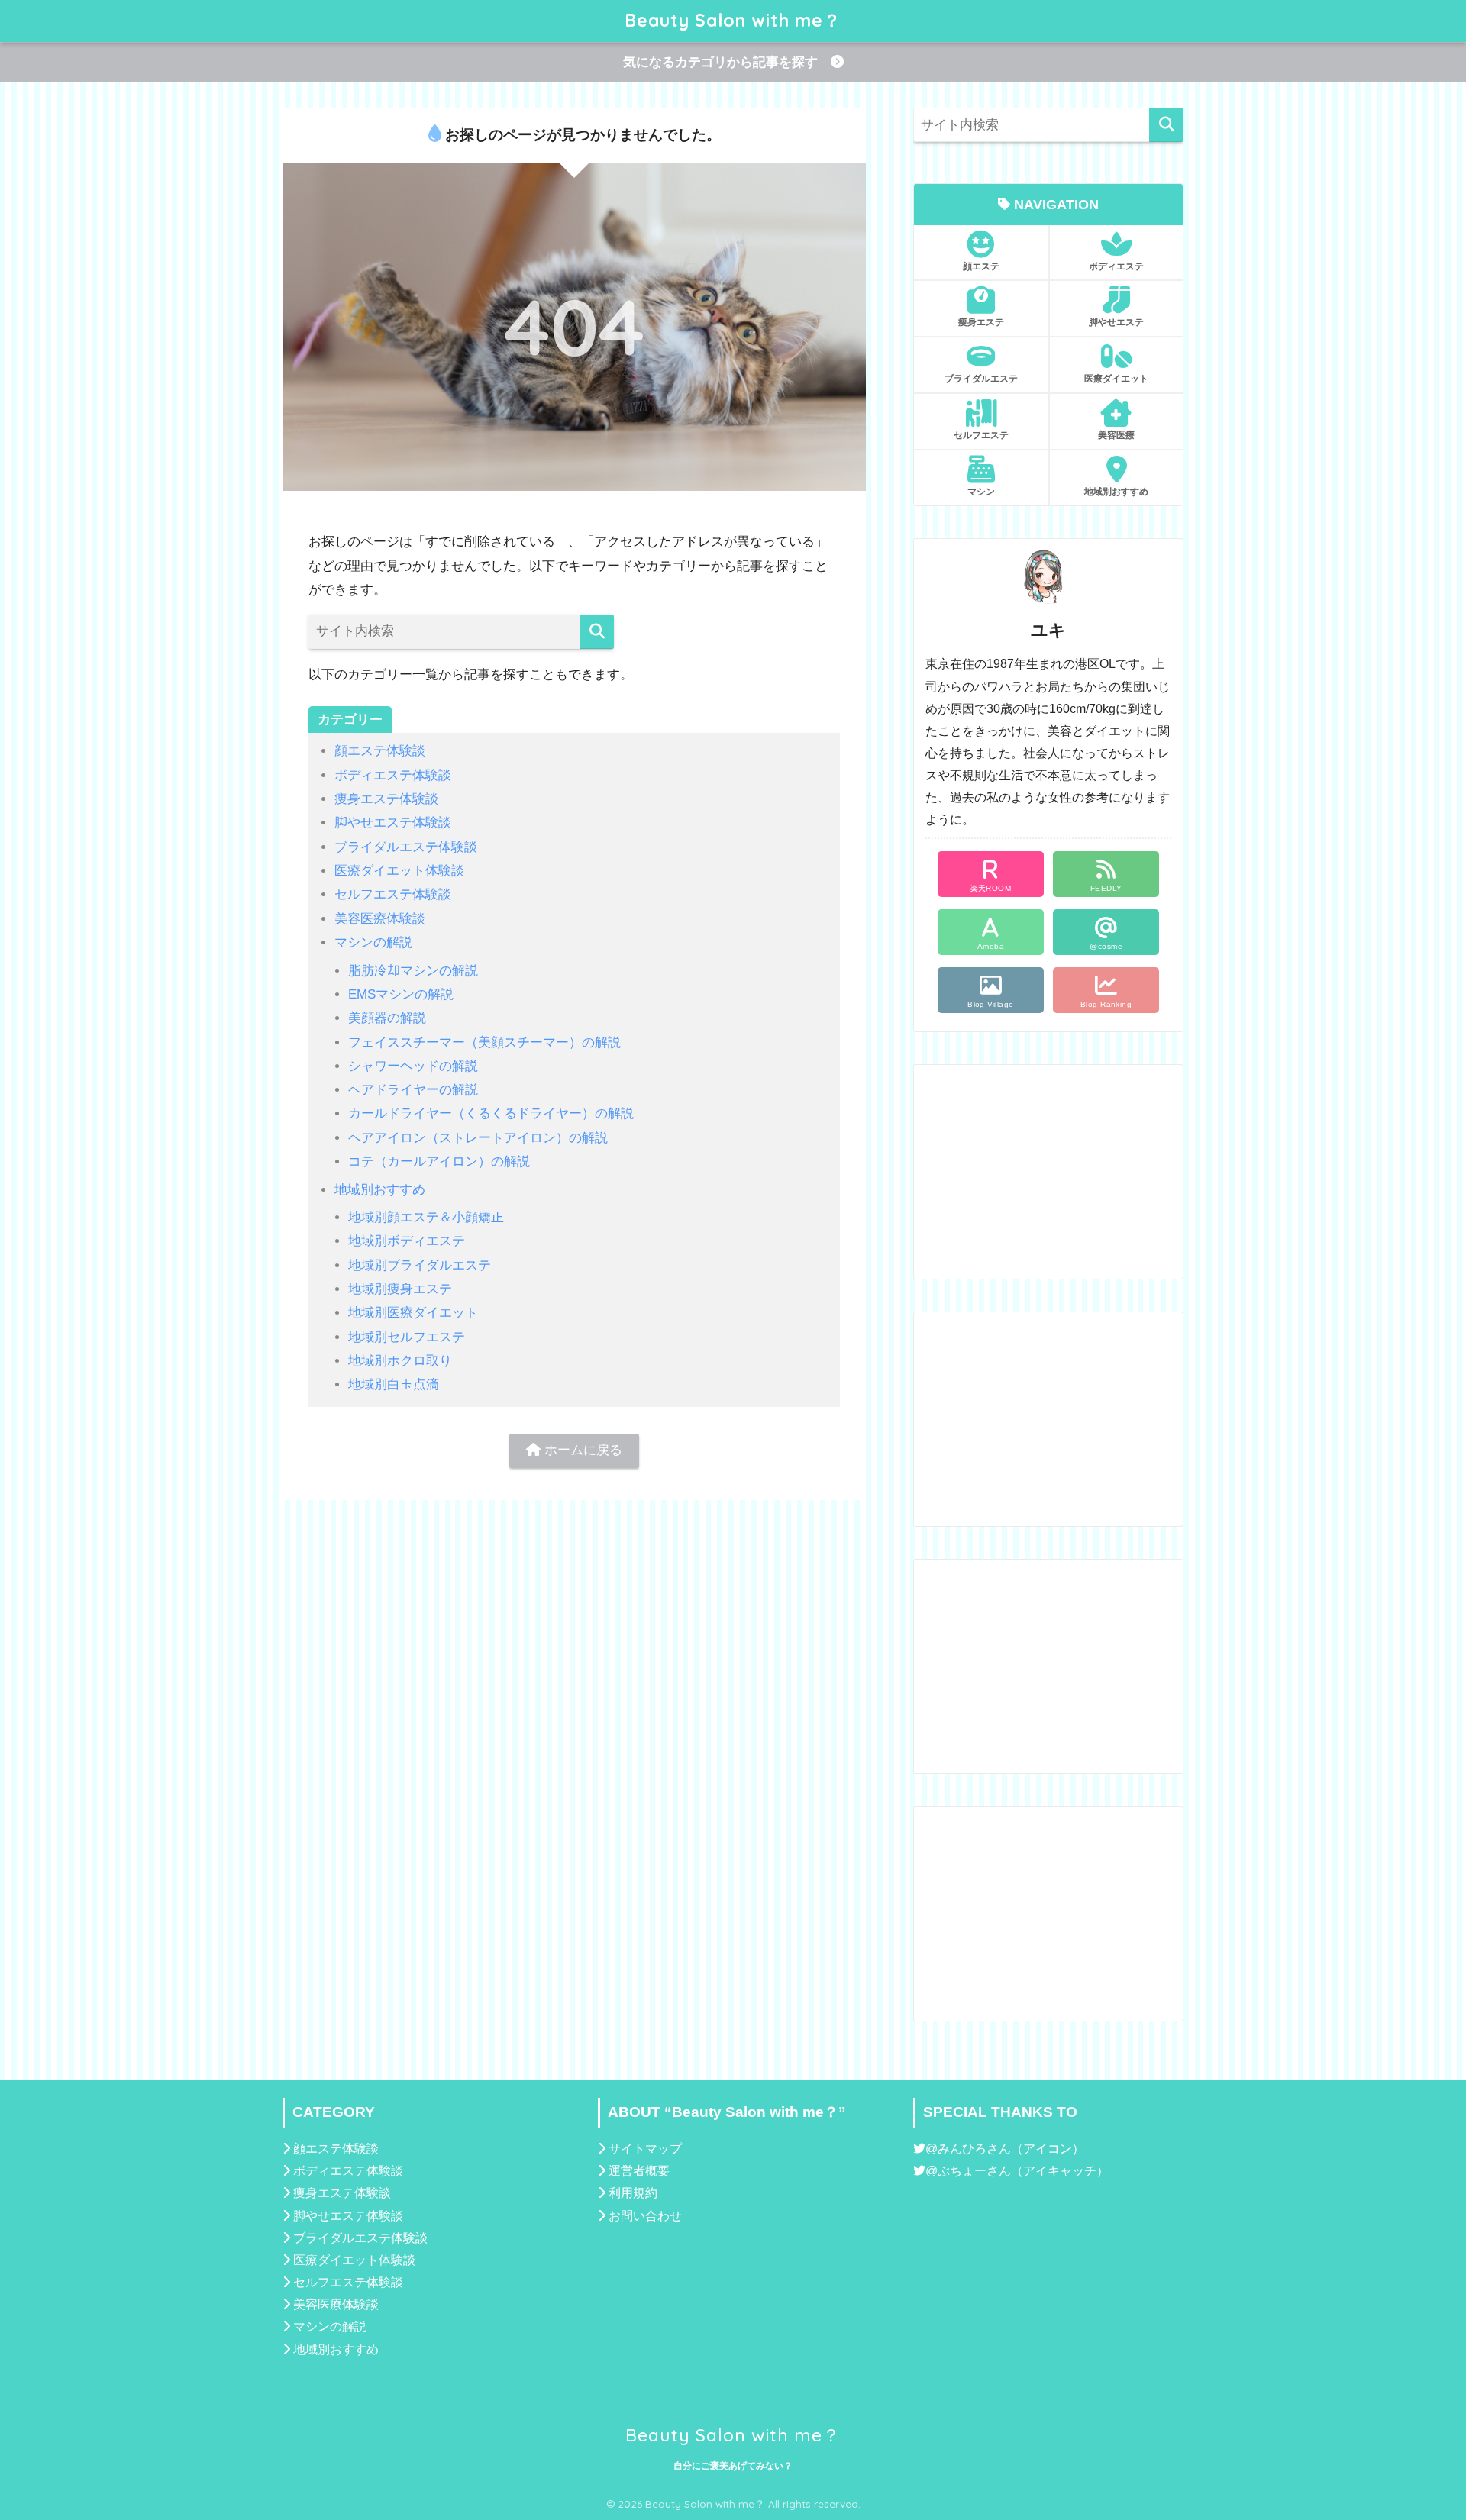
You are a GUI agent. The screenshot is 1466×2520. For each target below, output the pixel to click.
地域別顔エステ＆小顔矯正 (426, 1217)
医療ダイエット (1116, 378)
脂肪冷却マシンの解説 (413, 971)
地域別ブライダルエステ (420, 1265)
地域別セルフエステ (407, 1337)
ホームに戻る (581, 1450)
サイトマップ (645, 2149)
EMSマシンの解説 (401, 994)
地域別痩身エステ (400, 1289)
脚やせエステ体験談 (393, 823)
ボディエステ (1116, 266)
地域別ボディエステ (407, 1241)
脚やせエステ (1116, 322)
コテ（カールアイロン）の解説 (439, 1162)
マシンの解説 (373, 942)
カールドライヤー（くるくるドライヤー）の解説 (491, 1113)
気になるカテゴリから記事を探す (727, 62)
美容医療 (1116, 435)
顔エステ (981, 266)
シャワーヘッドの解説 (413, 1066)
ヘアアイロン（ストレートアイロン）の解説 (478, 1138)
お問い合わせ (645, 2216)
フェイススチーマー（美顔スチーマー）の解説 (484, 1042)
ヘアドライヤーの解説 (413, 1090)
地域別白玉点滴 (394, 1384)
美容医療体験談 (380, 919)
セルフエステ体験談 (393, 894)
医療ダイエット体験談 (399, 871)
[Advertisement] (1048, 1172)
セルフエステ (981, 435)
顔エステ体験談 (380, 751)
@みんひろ (956, 2149)
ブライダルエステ (981, 378)
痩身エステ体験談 (386, 799)
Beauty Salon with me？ (733, 20)
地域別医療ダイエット (413, 1313)
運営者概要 (639, 2171)
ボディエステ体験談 (393, 775)
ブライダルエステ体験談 (406, 847)
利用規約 (633, 2193)
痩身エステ (981, 322)
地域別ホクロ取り (400, 1361)
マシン (981, 491)
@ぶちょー (956, 2171)
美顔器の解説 (387, 1018)
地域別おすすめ (380, 1190)
